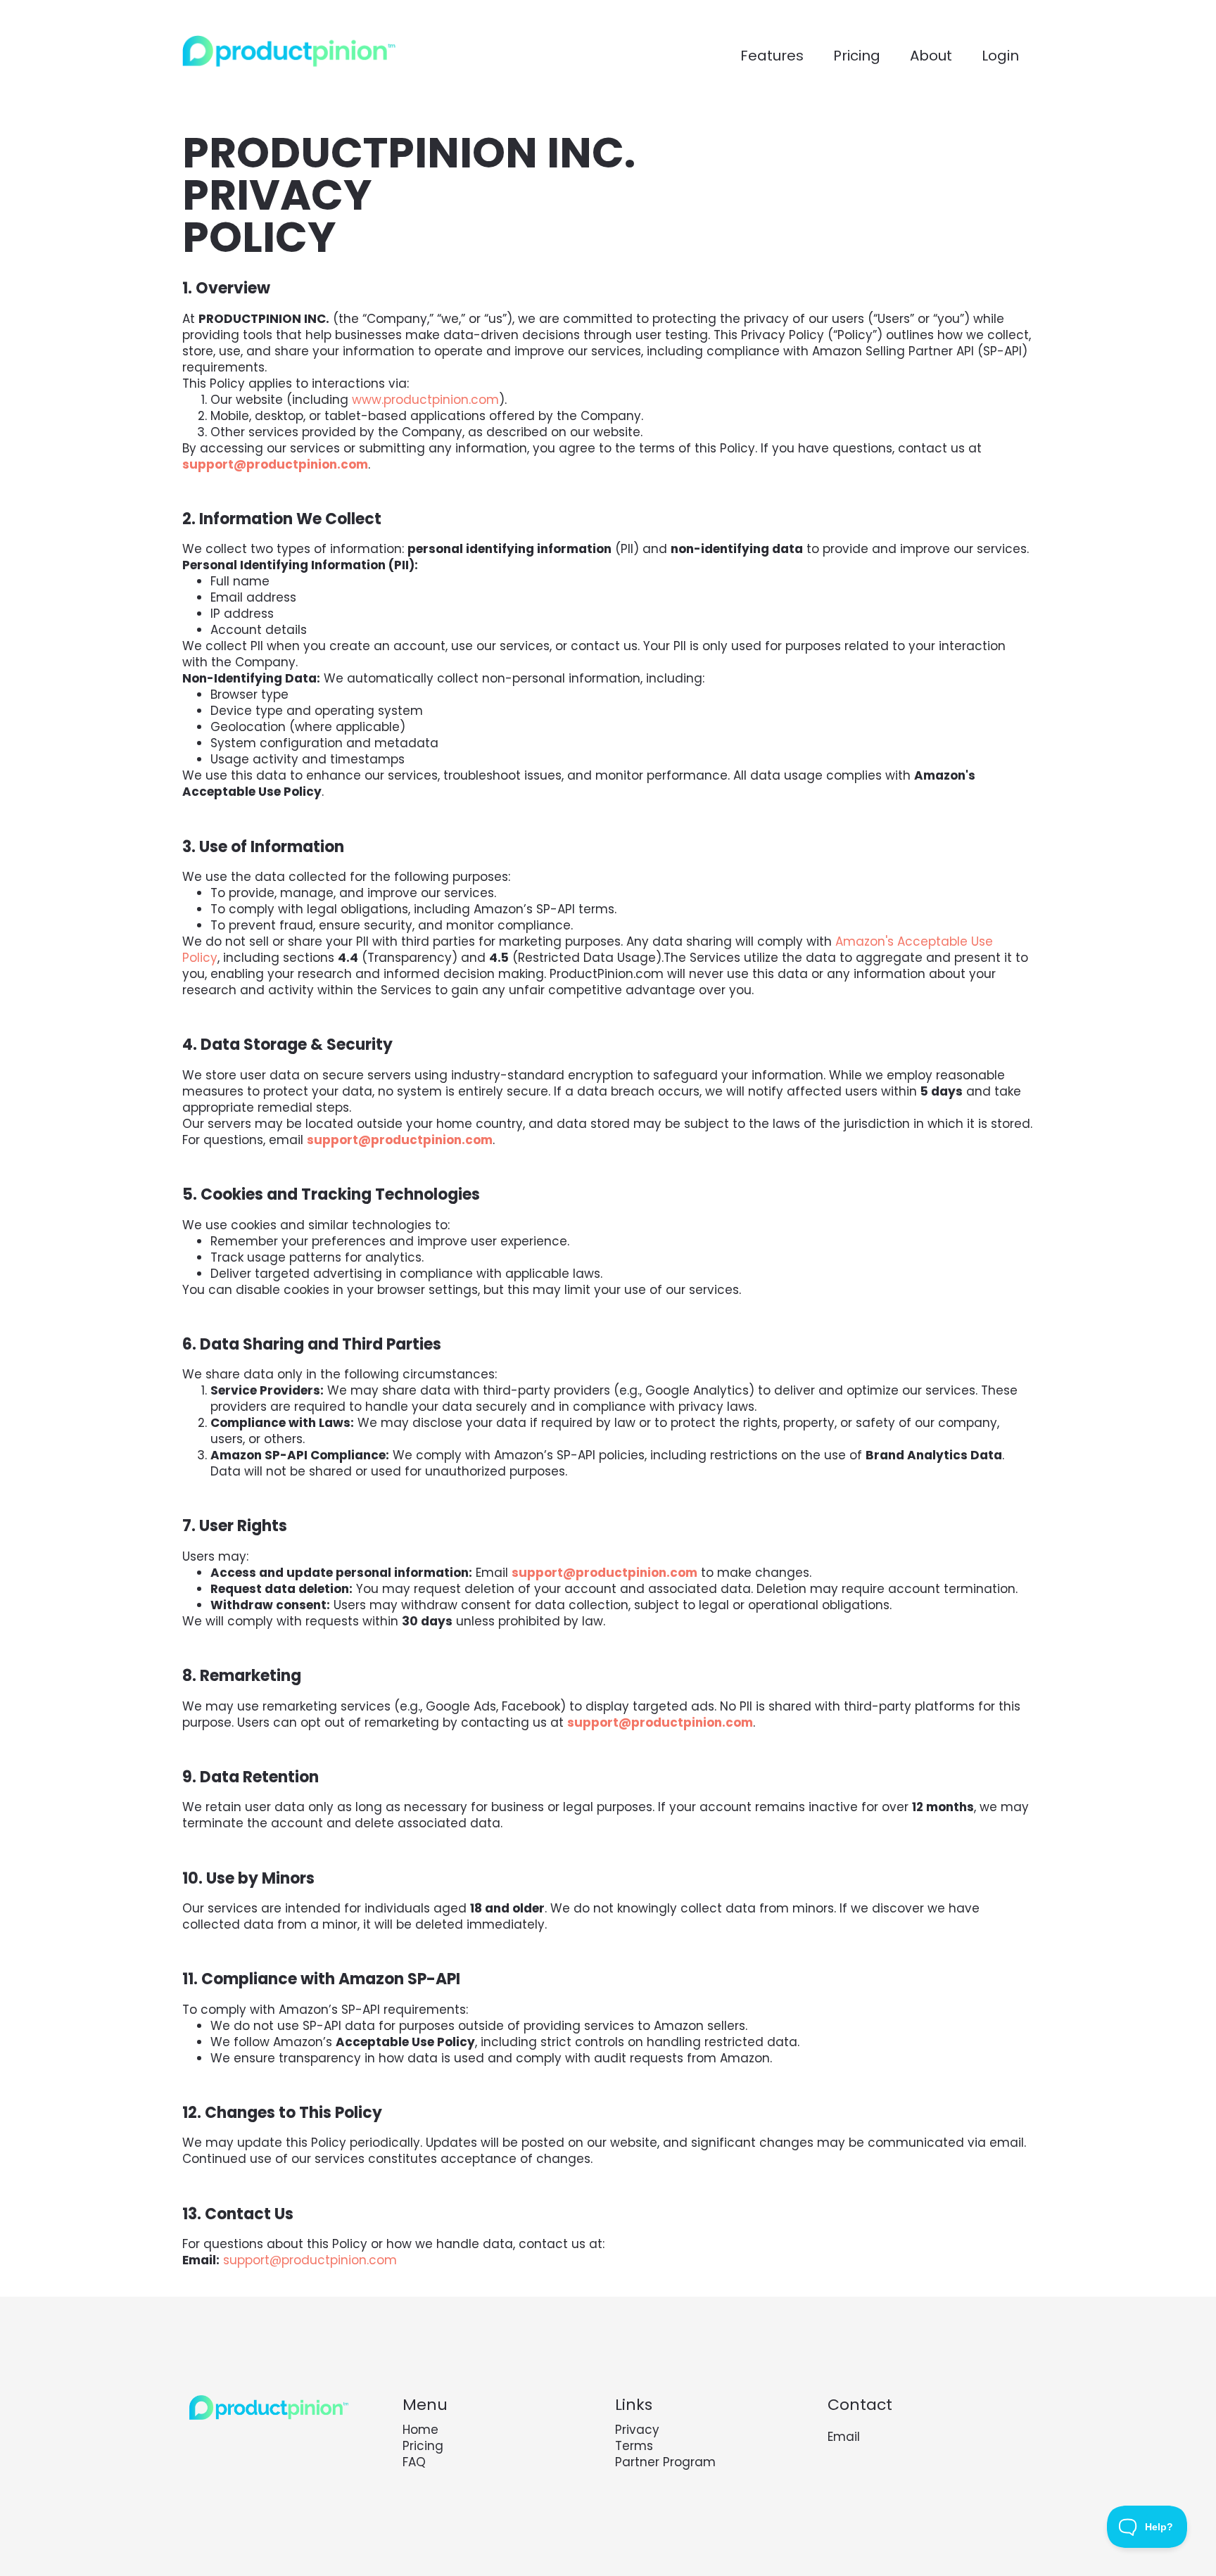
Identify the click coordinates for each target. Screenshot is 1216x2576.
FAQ (414, 2462)
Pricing (423, 2446)
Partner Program (665, 2462)
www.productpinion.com (425, 400)
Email (844, 2437)
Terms (634, 2446)
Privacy (637, 2430)
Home (420, 2430)
